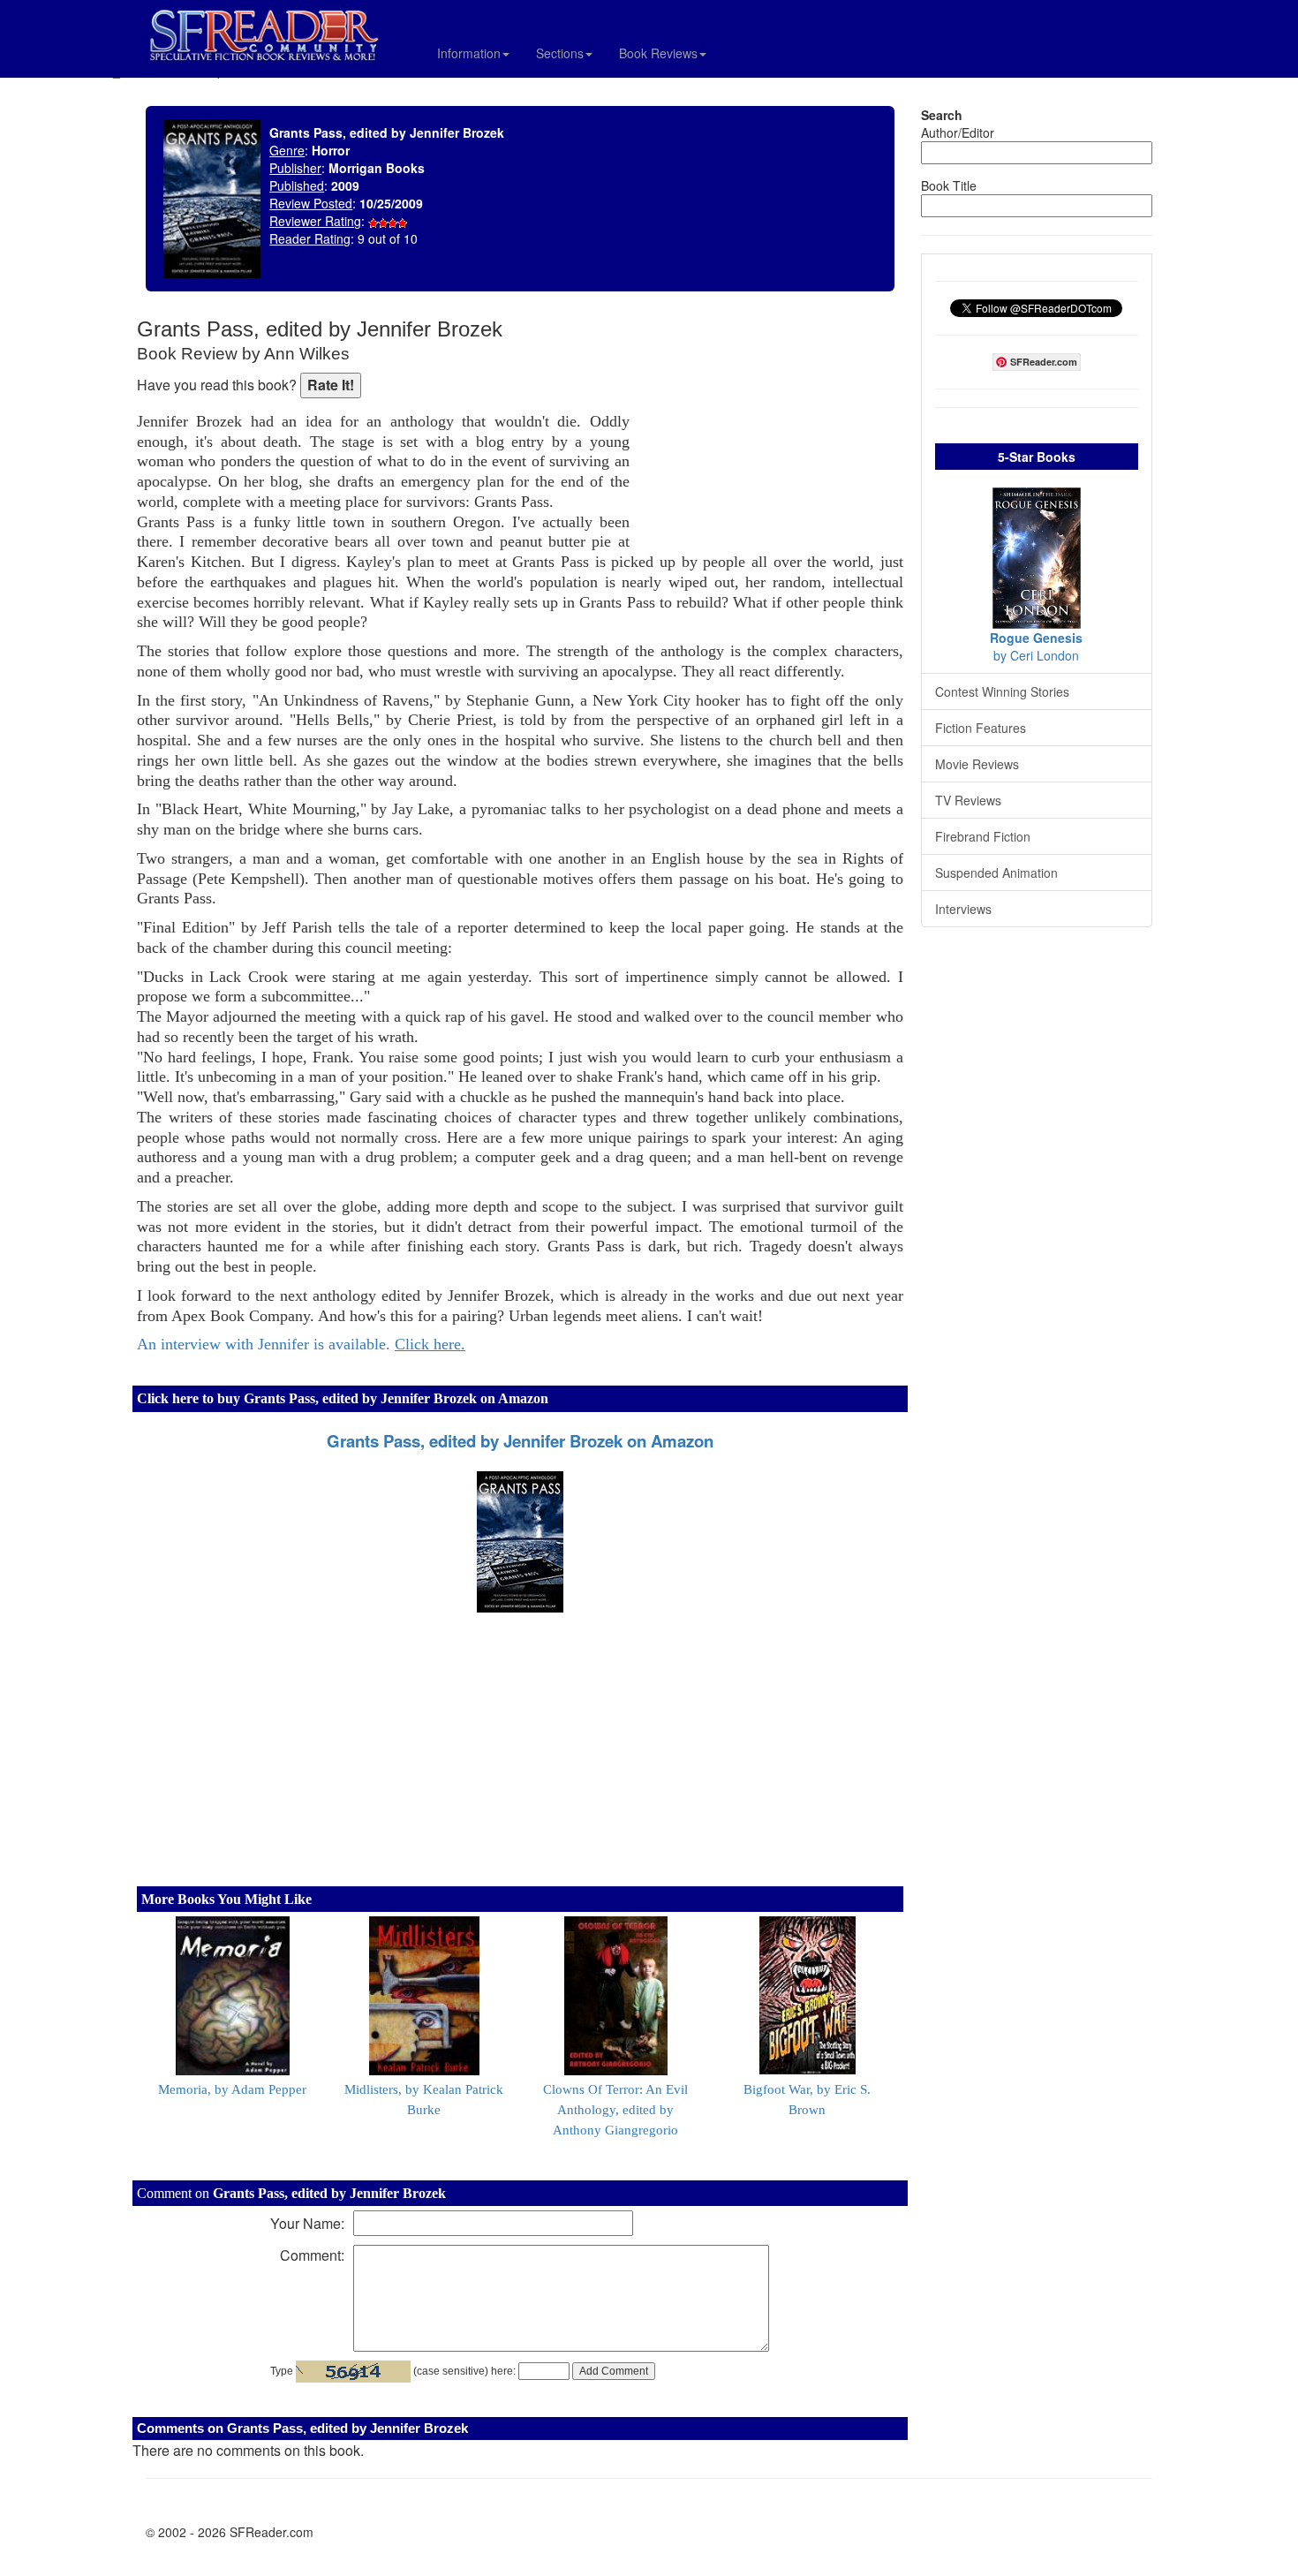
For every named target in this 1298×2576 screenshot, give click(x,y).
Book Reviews (658, 53)
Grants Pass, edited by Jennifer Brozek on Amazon (520, 1441)
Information (469, 53)
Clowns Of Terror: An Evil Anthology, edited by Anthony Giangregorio (615, 2110)
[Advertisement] (771, 433)
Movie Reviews (977, 764)
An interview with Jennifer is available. (301, 1344)
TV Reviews (968, 800)
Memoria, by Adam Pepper (232, 2089)
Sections (560, 53)
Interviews (963, 909)
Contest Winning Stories (1002, 691)
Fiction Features (981, 728)
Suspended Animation (996, 873)
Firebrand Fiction (983, 836)
